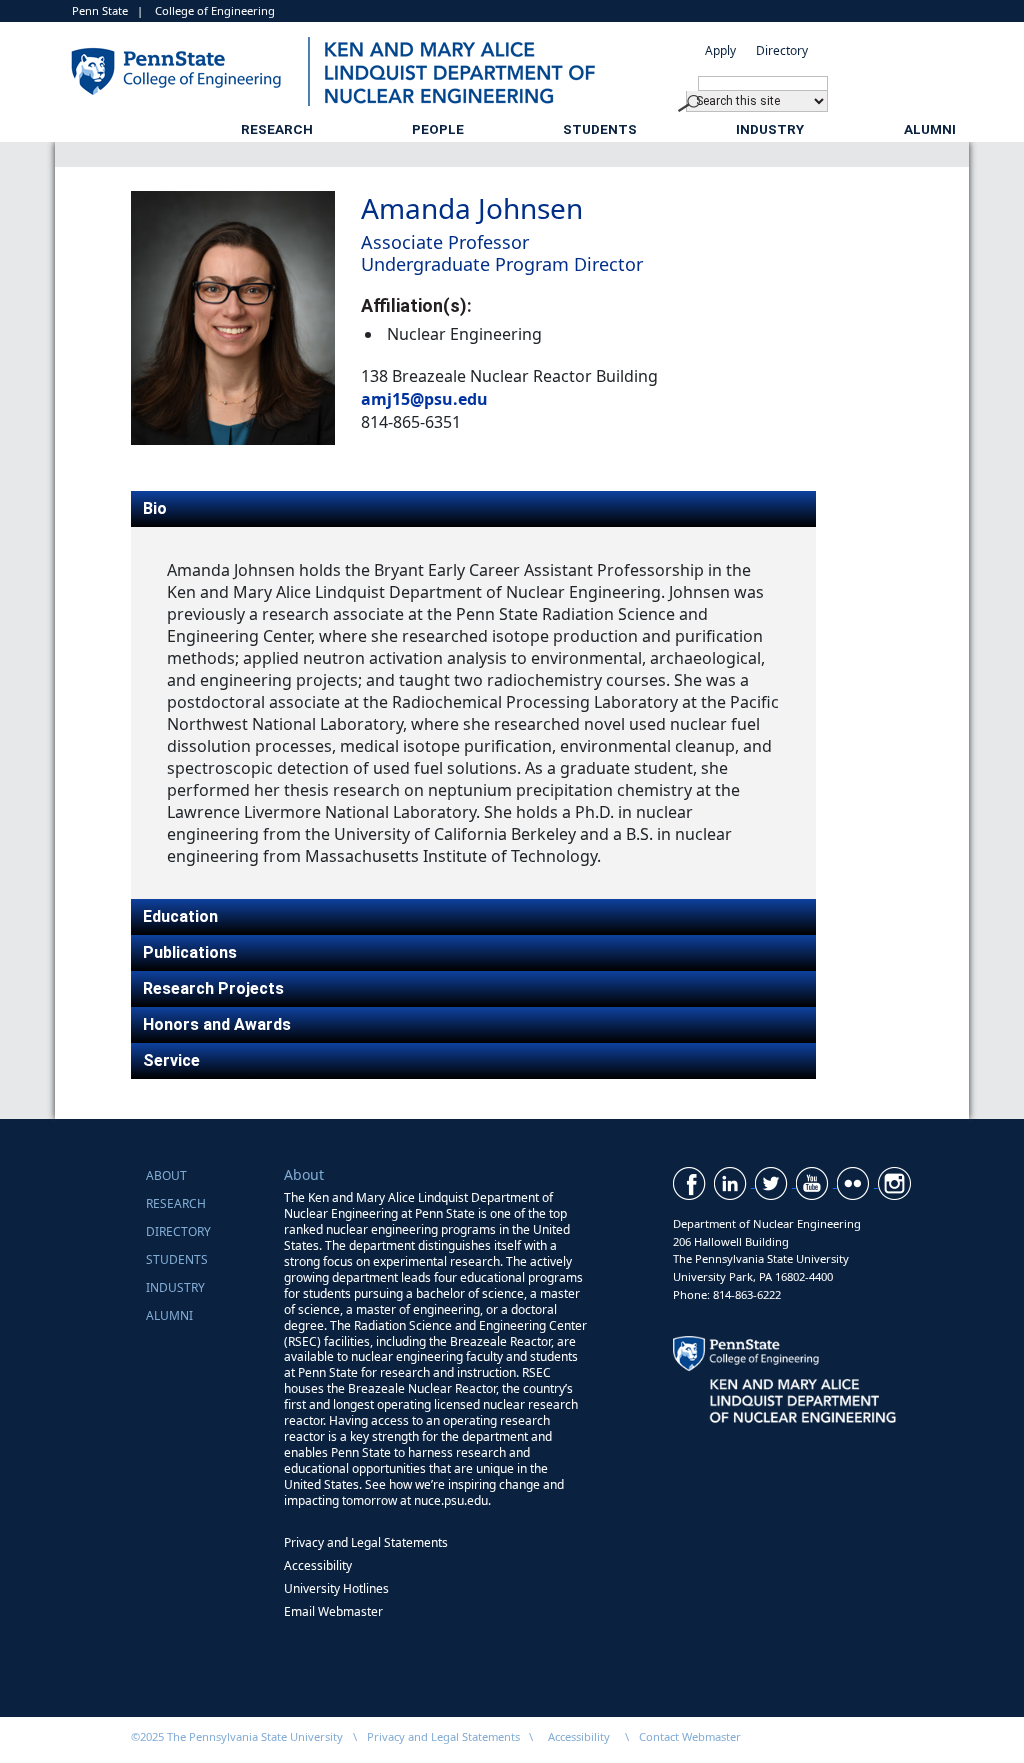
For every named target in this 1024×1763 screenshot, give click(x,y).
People (438, 129)
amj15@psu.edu (424, 399)
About (166, 1175)
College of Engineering (215, 10)
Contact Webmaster (690, 1736)
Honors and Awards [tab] (217, 1024)
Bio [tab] (155, 508)
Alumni (930, 129)
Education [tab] (180, 916)
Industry (770, 129)
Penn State (100, 10)
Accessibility (318, 1565)
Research (277, 129)
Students (600, 129)
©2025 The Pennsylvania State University (237, 1736)
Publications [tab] (190, 952)
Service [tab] (171, 1060)
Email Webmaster (333, 1611)
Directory (782, 50)
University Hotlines (336, 1588)
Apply (720, 50)
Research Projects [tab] (213, 988)
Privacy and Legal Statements (366, 1542)
